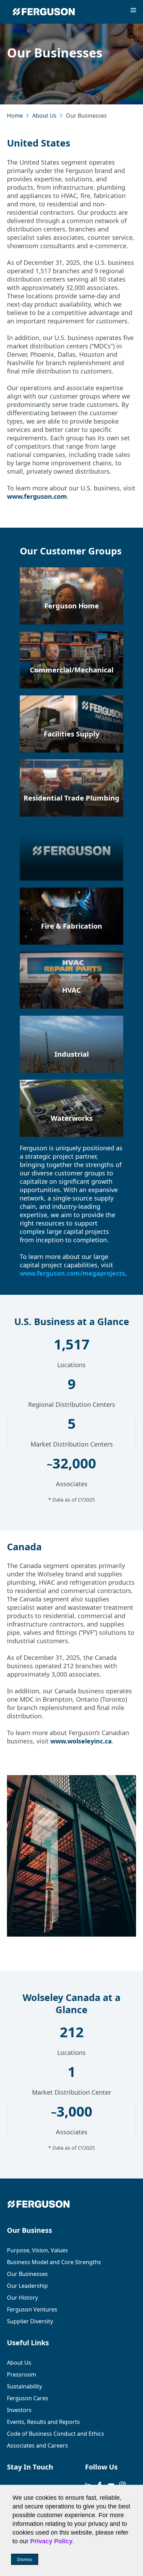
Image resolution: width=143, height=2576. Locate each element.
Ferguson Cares (28, 2398)
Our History (22, 2298)
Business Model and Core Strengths (54, 2262)
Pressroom (22, 2374)
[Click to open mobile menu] (133, 11)
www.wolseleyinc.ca (81, 1741)
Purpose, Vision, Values (37, 2250)
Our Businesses (27, 2274)
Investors (19, 2410)
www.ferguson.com (37, 496)
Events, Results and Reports (43, 2422)
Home (15, 116)
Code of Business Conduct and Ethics (56, 2434)
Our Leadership (27, 2286)
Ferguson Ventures (32, 2309)
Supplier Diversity (30, 2321)
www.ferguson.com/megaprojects (72, 1273)
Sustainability (24, 2386)
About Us (44, 116)
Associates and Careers (37, 2445)
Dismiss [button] (25, 2559)
